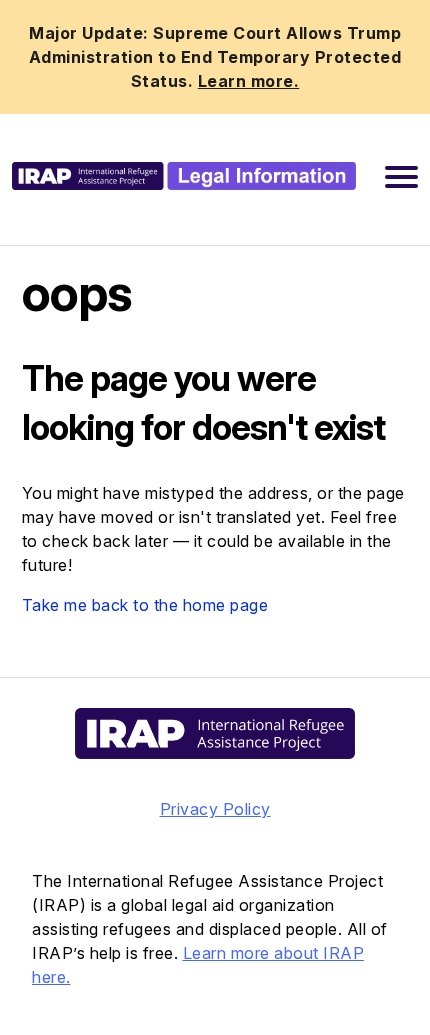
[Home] (184, 176)
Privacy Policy (215, 809)
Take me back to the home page (145, 605)
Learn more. (249, 81)
